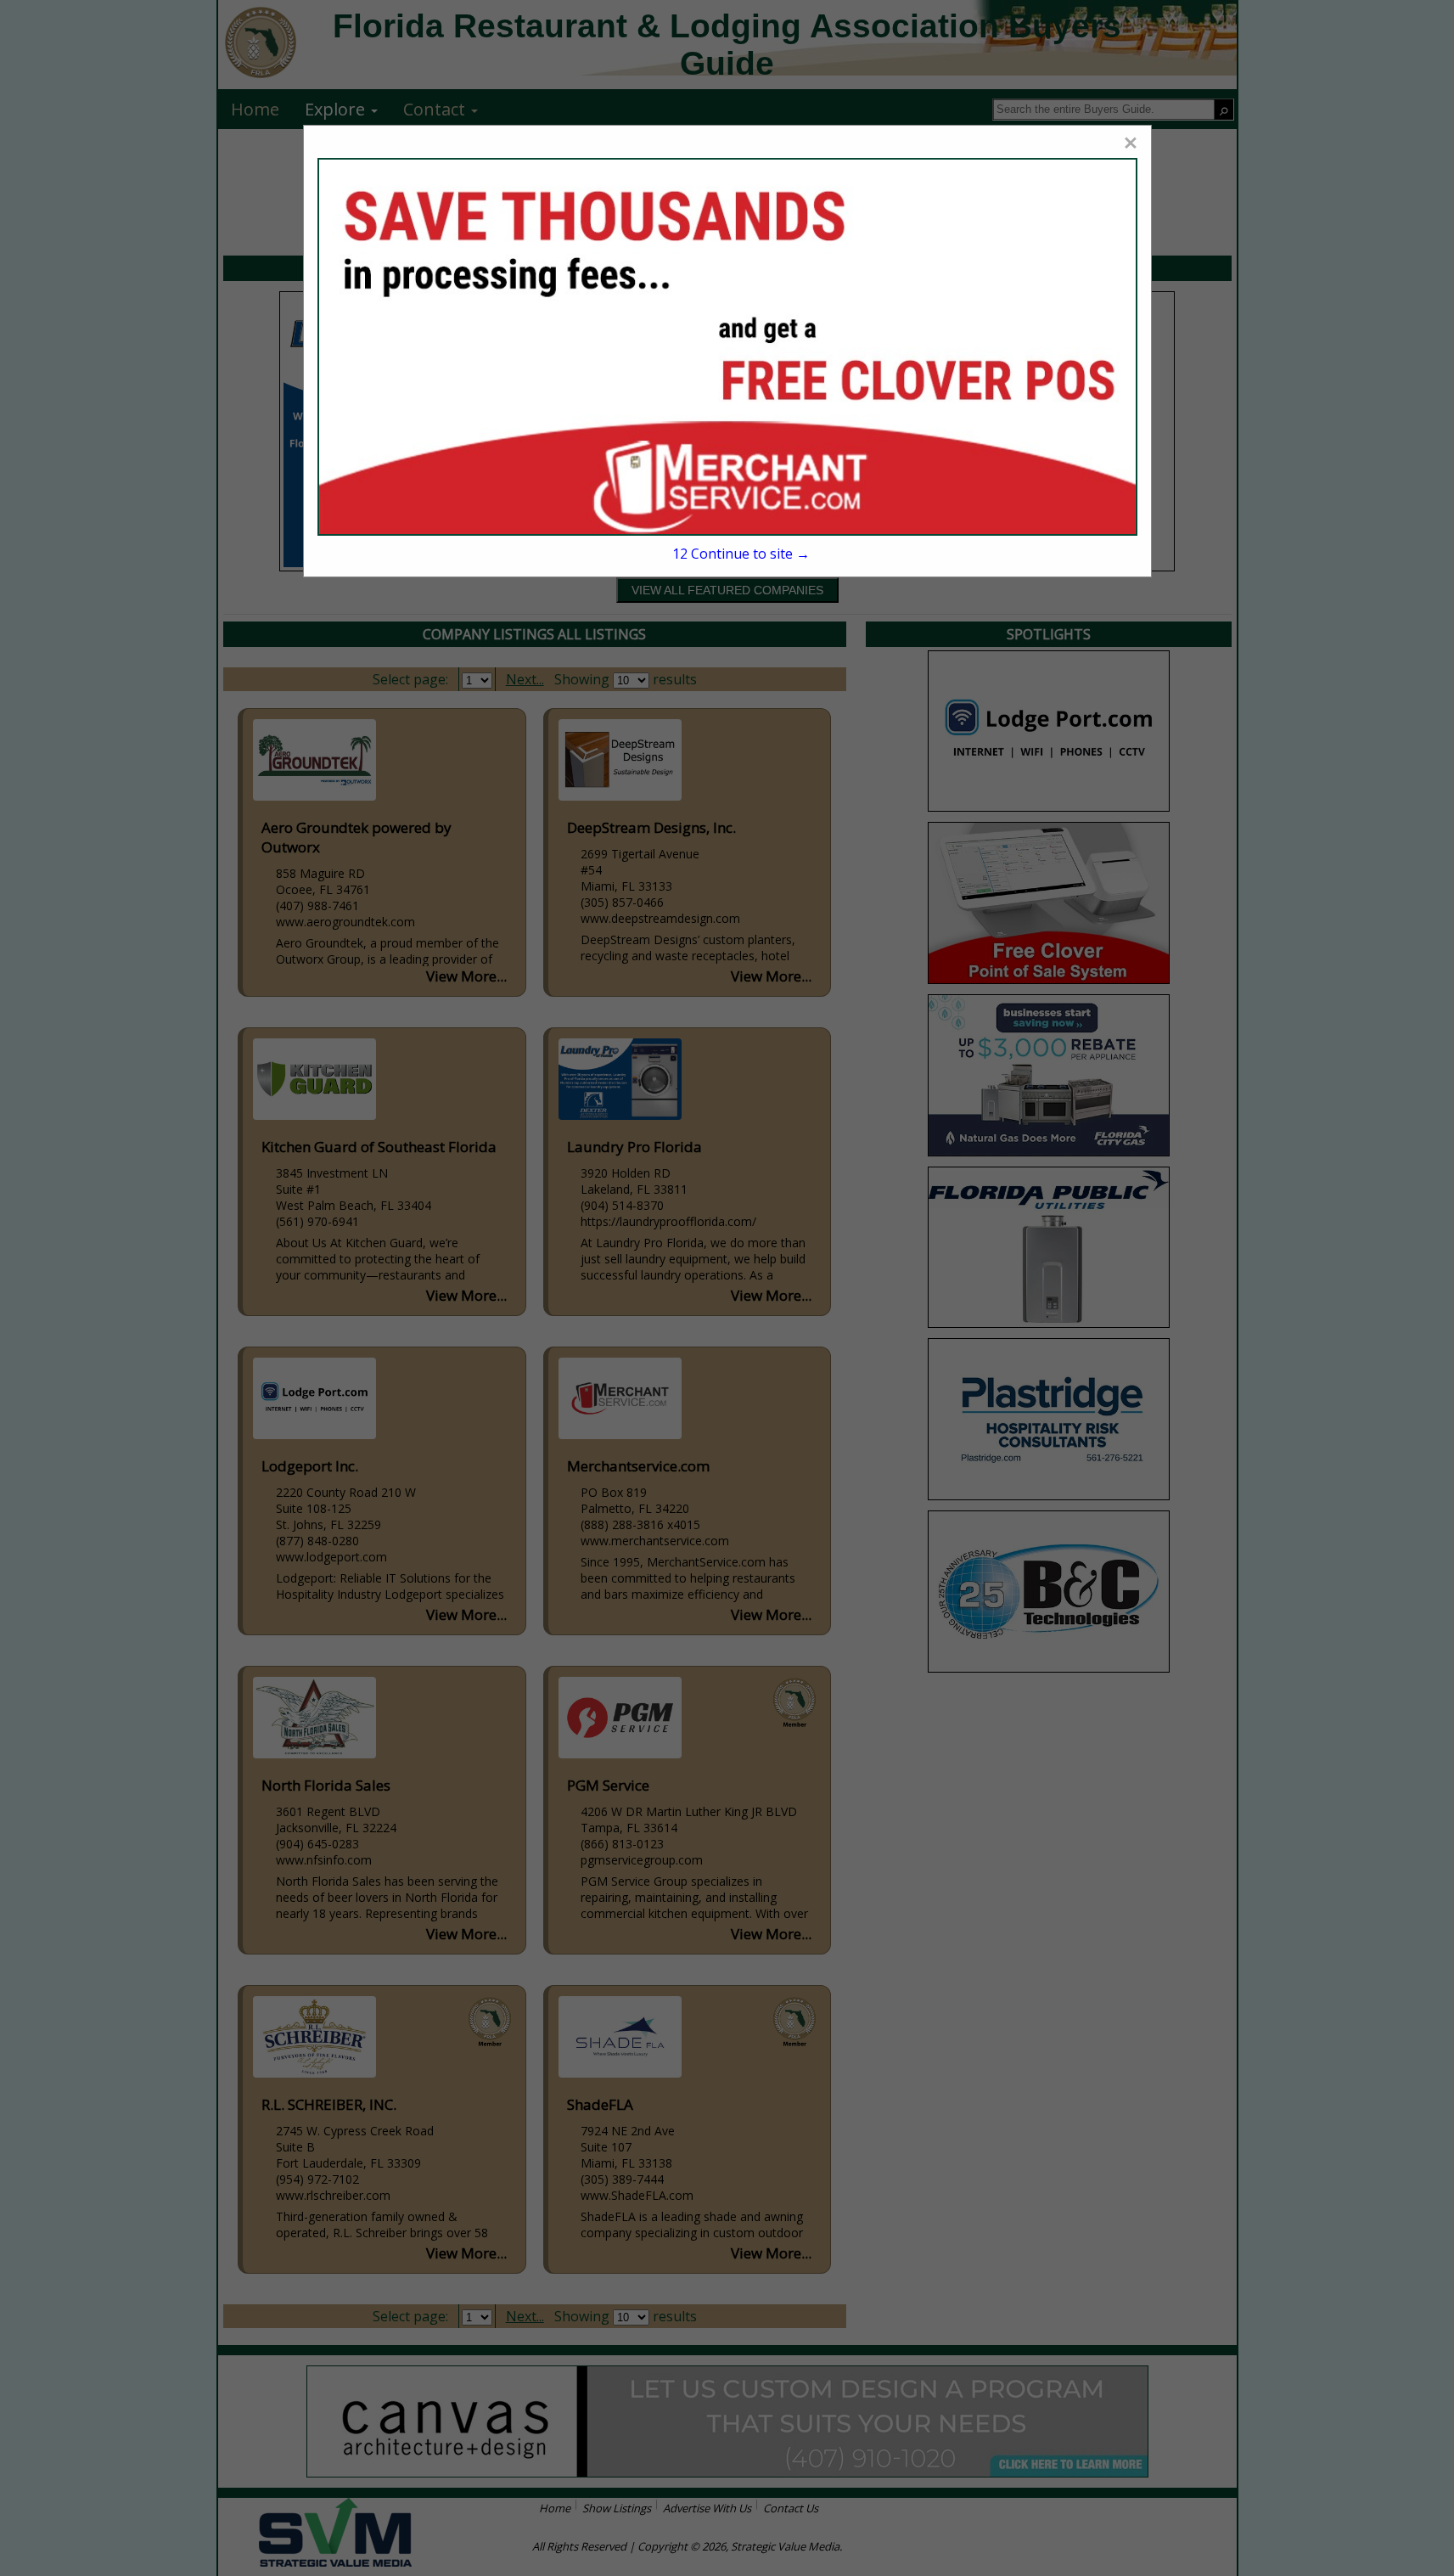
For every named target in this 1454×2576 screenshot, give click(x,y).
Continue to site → (741, 554)
